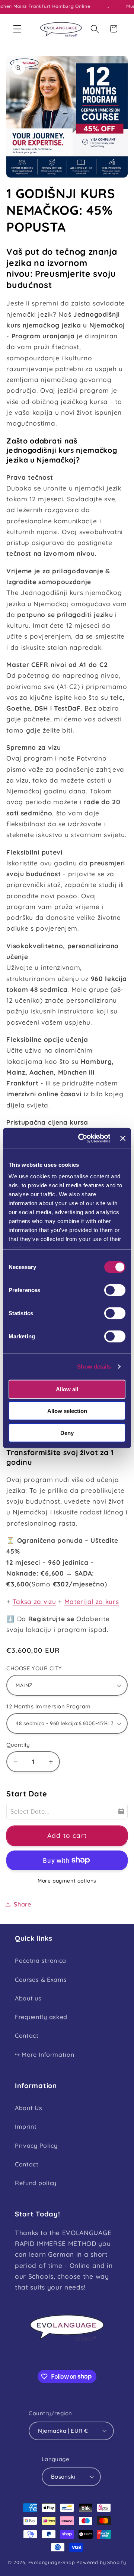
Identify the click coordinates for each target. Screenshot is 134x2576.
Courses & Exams (41, 1980)
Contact (27, 2036)
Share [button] (22, 1904)
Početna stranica (41, 1961)
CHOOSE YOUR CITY (34, 1668)
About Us (29, 2108)
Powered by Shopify (101, 2562)
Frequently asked (41, 2017)
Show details (94, 1367)
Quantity (18, 1745)
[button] (17, 29)
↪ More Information (44, 2055)
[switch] (115, 1290)
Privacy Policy (36, 2146)
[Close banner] (123, 1138)
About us (28, 1998)
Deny (67, 1433)
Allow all (67, 1389)
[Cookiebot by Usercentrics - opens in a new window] (82, 1138)
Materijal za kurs (92, 1602)
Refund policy (36, 2183)
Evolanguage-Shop (52, 2562)
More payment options (67, 1881)
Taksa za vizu (34, 1602)
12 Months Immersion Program (48, 1706)
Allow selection (67, 1411)
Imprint (26, 2127)
